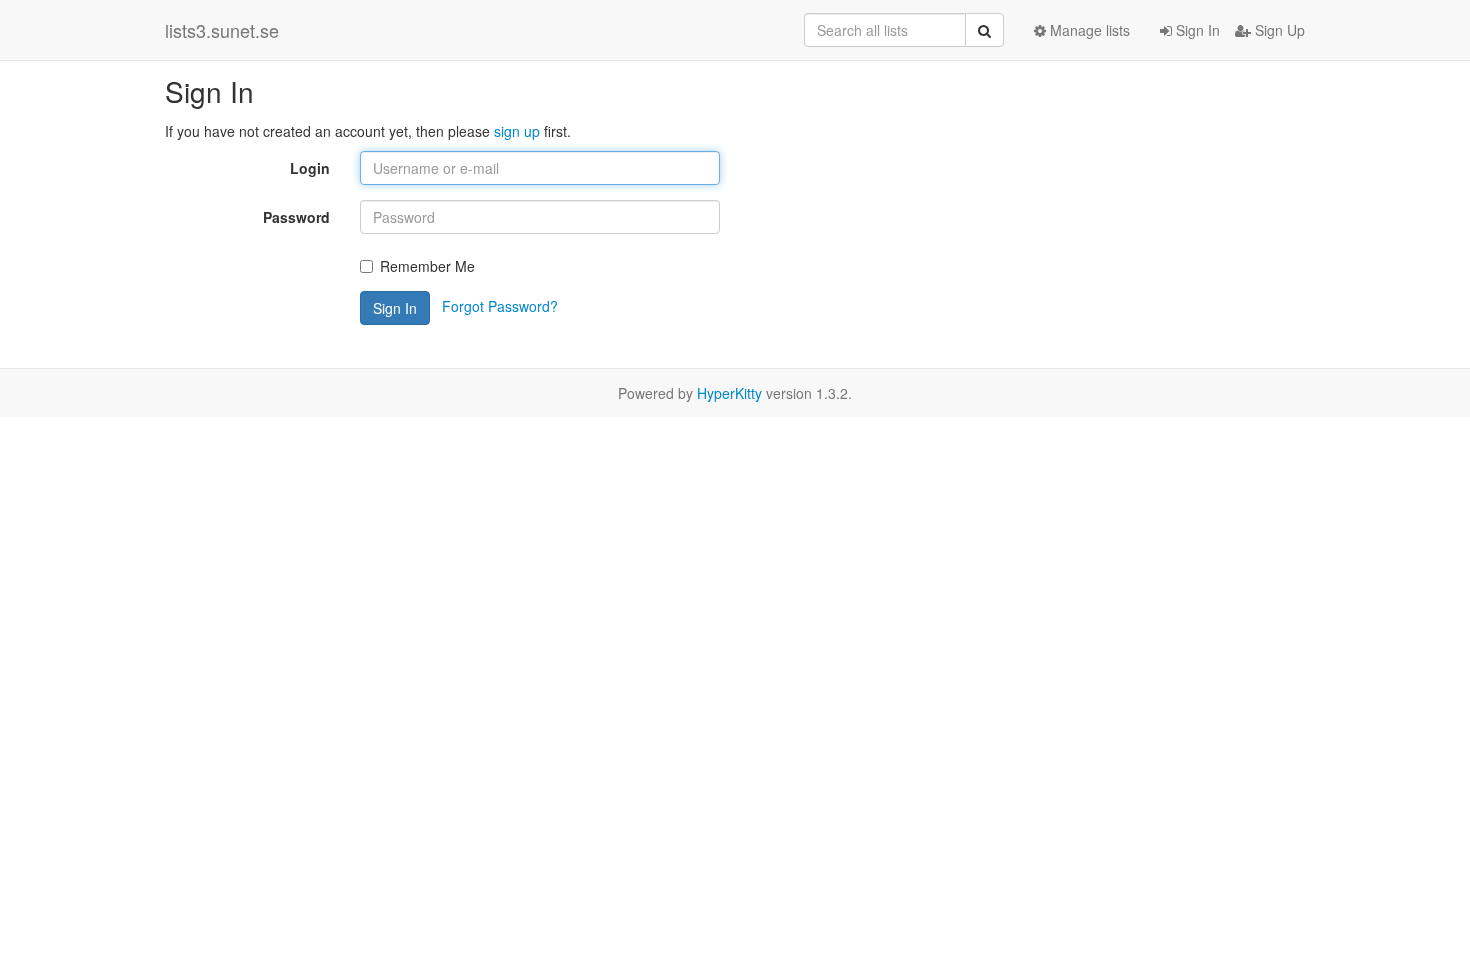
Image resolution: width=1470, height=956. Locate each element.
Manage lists (1088, 30)
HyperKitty (729, 393)
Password (296, 217)
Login (310, 168)
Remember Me (427, 266)
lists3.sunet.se (222, 30)
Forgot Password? (500, 306)
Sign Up (1278, 30)
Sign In (1196, 30)
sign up (517, 131)
